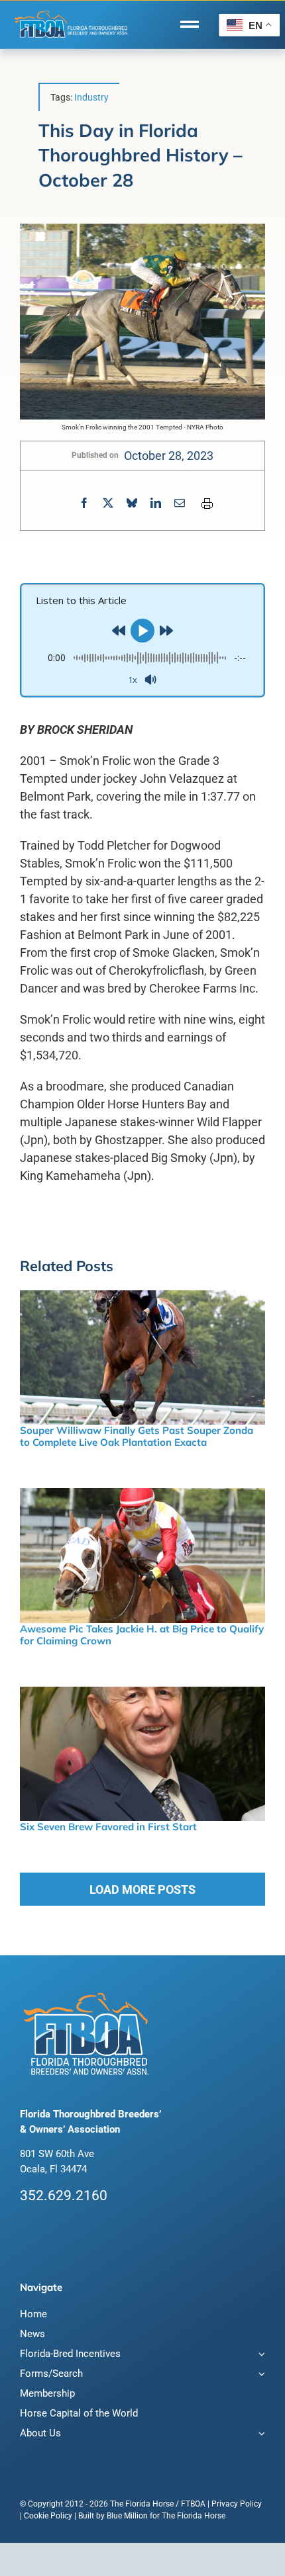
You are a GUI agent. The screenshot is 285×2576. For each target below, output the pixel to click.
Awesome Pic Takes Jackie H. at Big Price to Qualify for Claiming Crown (142, 1635)
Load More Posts (142, 1889)
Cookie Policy (48, 2516)
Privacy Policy (237, 2504)
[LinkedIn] (156, 503)
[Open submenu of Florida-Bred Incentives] (260, 2355)
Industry (91, 97)
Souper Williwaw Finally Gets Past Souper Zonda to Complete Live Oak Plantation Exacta (137, 1436)
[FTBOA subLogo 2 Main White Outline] (71, 11)
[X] (108, 503)
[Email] (180, 503)
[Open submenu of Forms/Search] (260, 2375)
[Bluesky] (132, 503)
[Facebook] (84, 503)
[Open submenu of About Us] (260, 2435)
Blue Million (127, 2516)
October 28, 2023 (169, 456)
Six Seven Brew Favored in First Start (108, 1827)
